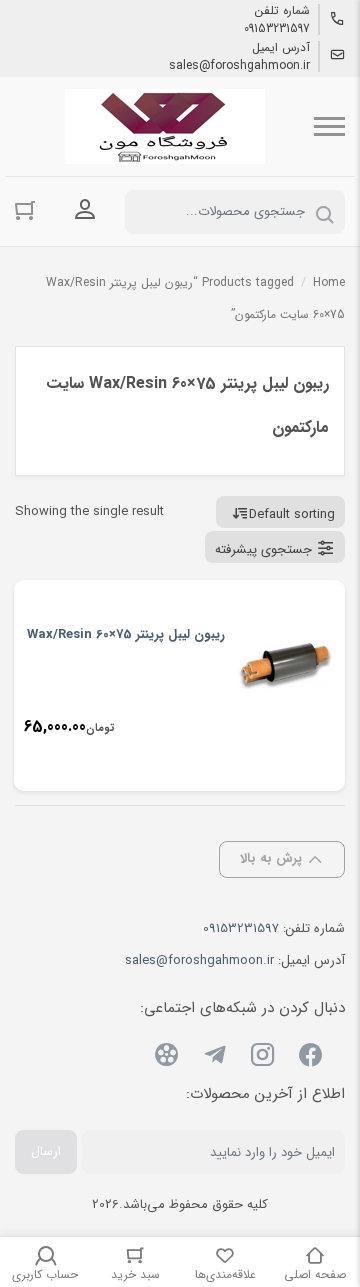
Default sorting (292, 514)
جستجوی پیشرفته (263, 549)
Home (329, 282)
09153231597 (277, 29)
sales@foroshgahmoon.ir (239, 66)
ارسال (46, 1151)
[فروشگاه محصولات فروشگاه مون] (165, 126)
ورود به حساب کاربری (85, 210)
